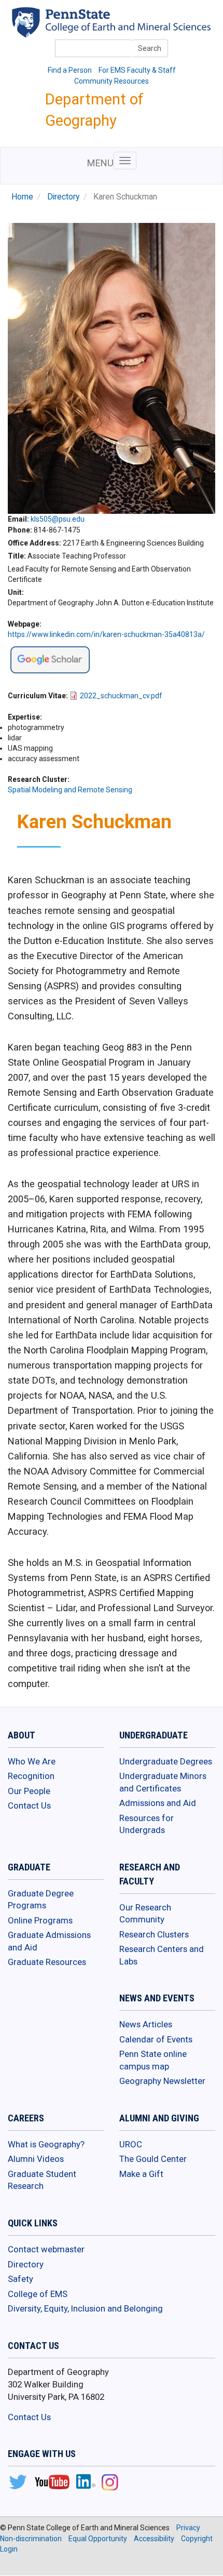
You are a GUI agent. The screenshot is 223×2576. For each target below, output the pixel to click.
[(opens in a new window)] (50, 659)
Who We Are (32, 1761)
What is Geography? (46, 2144)
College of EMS (38, 2294)
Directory (63, 197)
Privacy (188, 2528)
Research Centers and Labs (162, 1955)
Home (22, 197)
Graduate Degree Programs (41, 1900)
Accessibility (154, 2539)
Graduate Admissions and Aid (49, 1941)
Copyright (197, 2539)
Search (150, 48)
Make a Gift (141, 2174)
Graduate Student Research (42, 2180)
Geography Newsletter (162, 2081)
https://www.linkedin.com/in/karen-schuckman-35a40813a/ (106, 634)
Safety (20, 2279)
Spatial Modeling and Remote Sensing (70, 790)
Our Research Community (145, 1914)
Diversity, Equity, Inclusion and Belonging (85, 2308)
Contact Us (29, 1805)
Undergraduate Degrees (166, 1761)
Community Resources (112, 81)
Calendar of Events (156, 2039)
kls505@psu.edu (58, 519)
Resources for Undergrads (147, 1824)
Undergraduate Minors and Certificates (163, 1782)
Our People (29, 1791)
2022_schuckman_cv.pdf (121, 696)
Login (9, 2549)
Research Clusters (154, 1934)
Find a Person (70, 70)
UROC (131, 2144)
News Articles (146, 2024)
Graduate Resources (47, 1962)
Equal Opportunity (98, 2539)
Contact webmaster (46, 2249)
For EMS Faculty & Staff (137, 70)
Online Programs (40, 1920)
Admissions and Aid (158, 1803)
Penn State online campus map (153, 2060)
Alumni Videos (36, 2159)
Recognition (31, 1776)
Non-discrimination (31, 2539)
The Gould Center (153, 2159)
